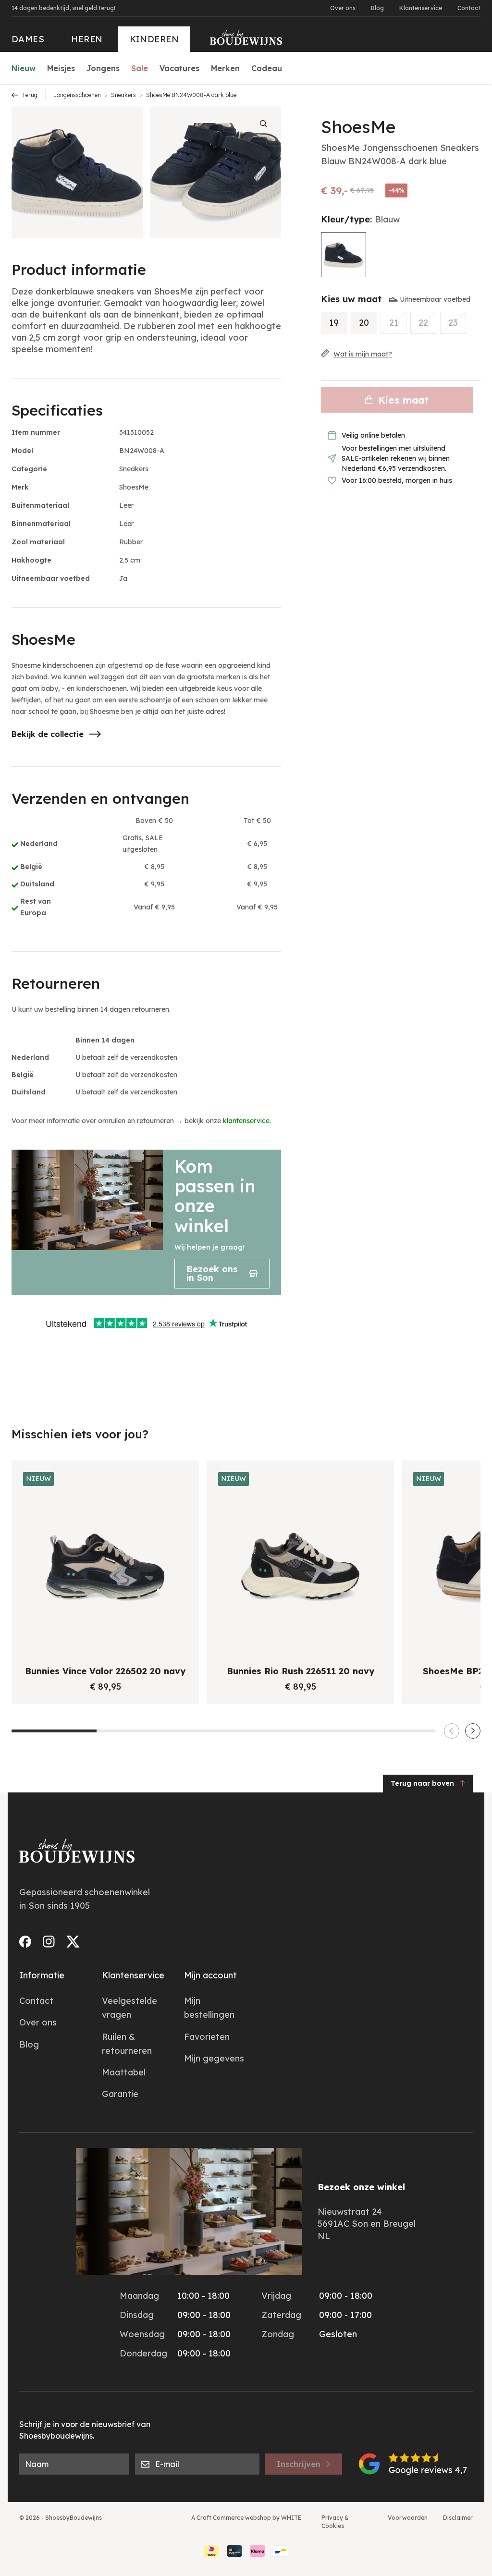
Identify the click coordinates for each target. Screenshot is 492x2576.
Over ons (343, 8)
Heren (87, 39)
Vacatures (179, 68)
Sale (140, 68)
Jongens (103, 68)
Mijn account (210, 1975)
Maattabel (124, 2072)
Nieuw (24, 68)
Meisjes (61, 68)
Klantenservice (421, 8)
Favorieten (207, 2037)
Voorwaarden (408, 2518)
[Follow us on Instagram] (49, 1942)
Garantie (120, 2094)
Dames (28, 39)
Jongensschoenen (77, 95)
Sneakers (123, 95)
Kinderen (154, 39)
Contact (469, 8)
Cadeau (267, 68)
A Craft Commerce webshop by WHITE (246, 2518)
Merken (225, 68)
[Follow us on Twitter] (73, 1942)
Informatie (42, 1975)
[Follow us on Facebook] (25, 1942)
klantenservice (246, 1121)
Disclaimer (458, 2518)
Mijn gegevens (214, 2058)
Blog (377, 8)
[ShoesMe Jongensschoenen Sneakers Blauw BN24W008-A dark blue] (344, 255)
